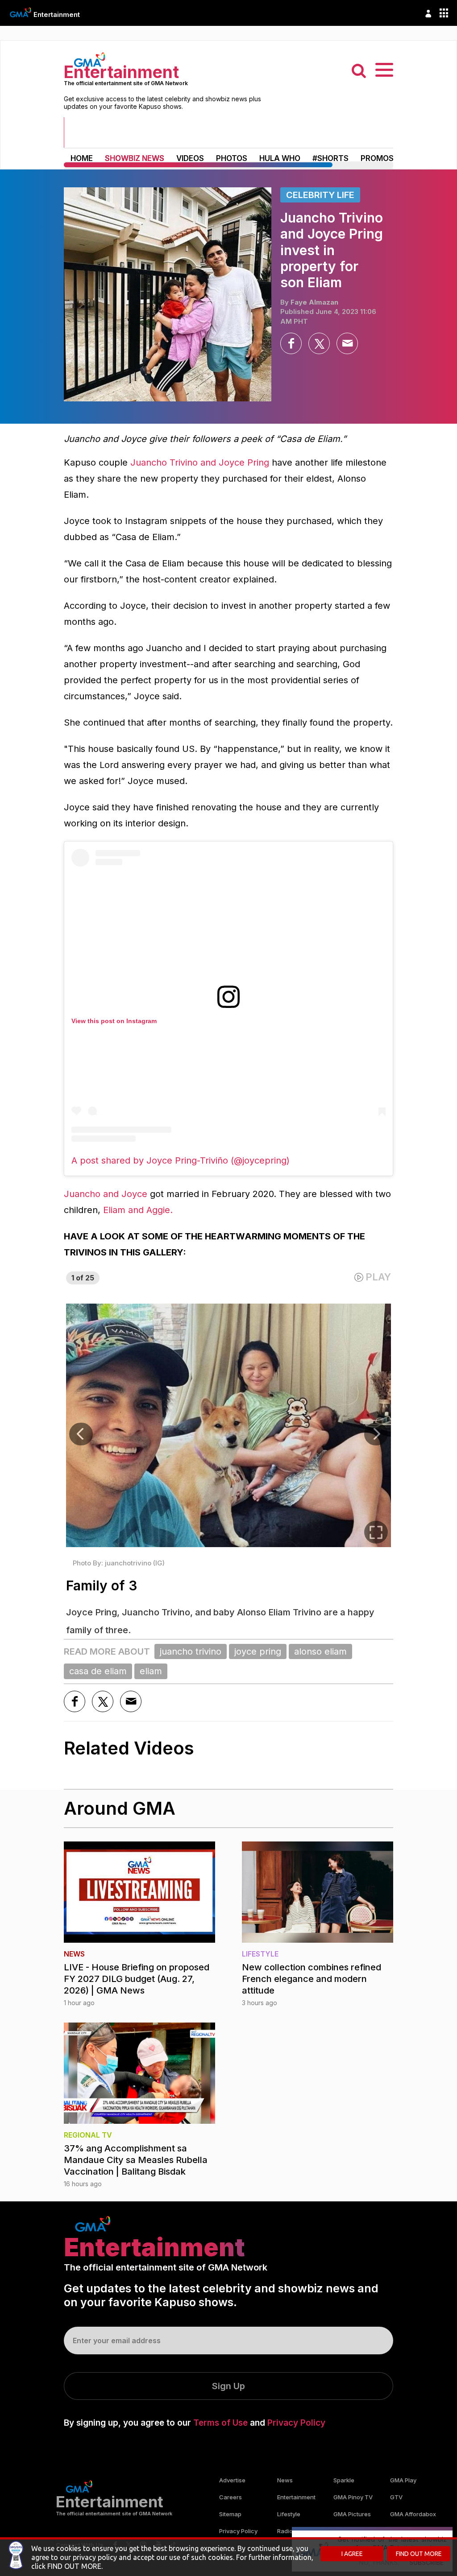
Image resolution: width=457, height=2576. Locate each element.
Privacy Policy (296, 2423)
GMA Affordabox (413, 2514)
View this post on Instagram (114, 1021)
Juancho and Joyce (106, 1194)
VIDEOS (190, 158)
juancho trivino (191, 1651)
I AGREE (352, 2554)
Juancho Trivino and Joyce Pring (200, 462)
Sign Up (228, 2386)
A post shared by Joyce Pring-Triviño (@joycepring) (181, 1160)
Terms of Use (220, 2423)
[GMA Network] (21, 12)
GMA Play (403, 2480)
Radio (285, 2531)
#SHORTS (330, 158)
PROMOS (377, 158)
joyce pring (258, 1651)
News (285, 2480)
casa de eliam (98, 1671)
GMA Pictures (352, 2514)
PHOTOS (232, 158)
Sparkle (344, 2480)
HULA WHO (280, 158)
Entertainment (57, 14)
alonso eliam (320, 1651)
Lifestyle (289, 2514)
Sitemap (230, 2514)
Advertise (232, 2480)
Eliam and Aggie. (138, 1210)
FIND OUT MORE (419, 2554)
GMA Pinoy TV (353, 2497)
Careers (231, 2497)
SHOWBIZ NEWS (135, 158)
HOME (82, 158)
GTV (396, 2497)
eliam (151, 1671)
